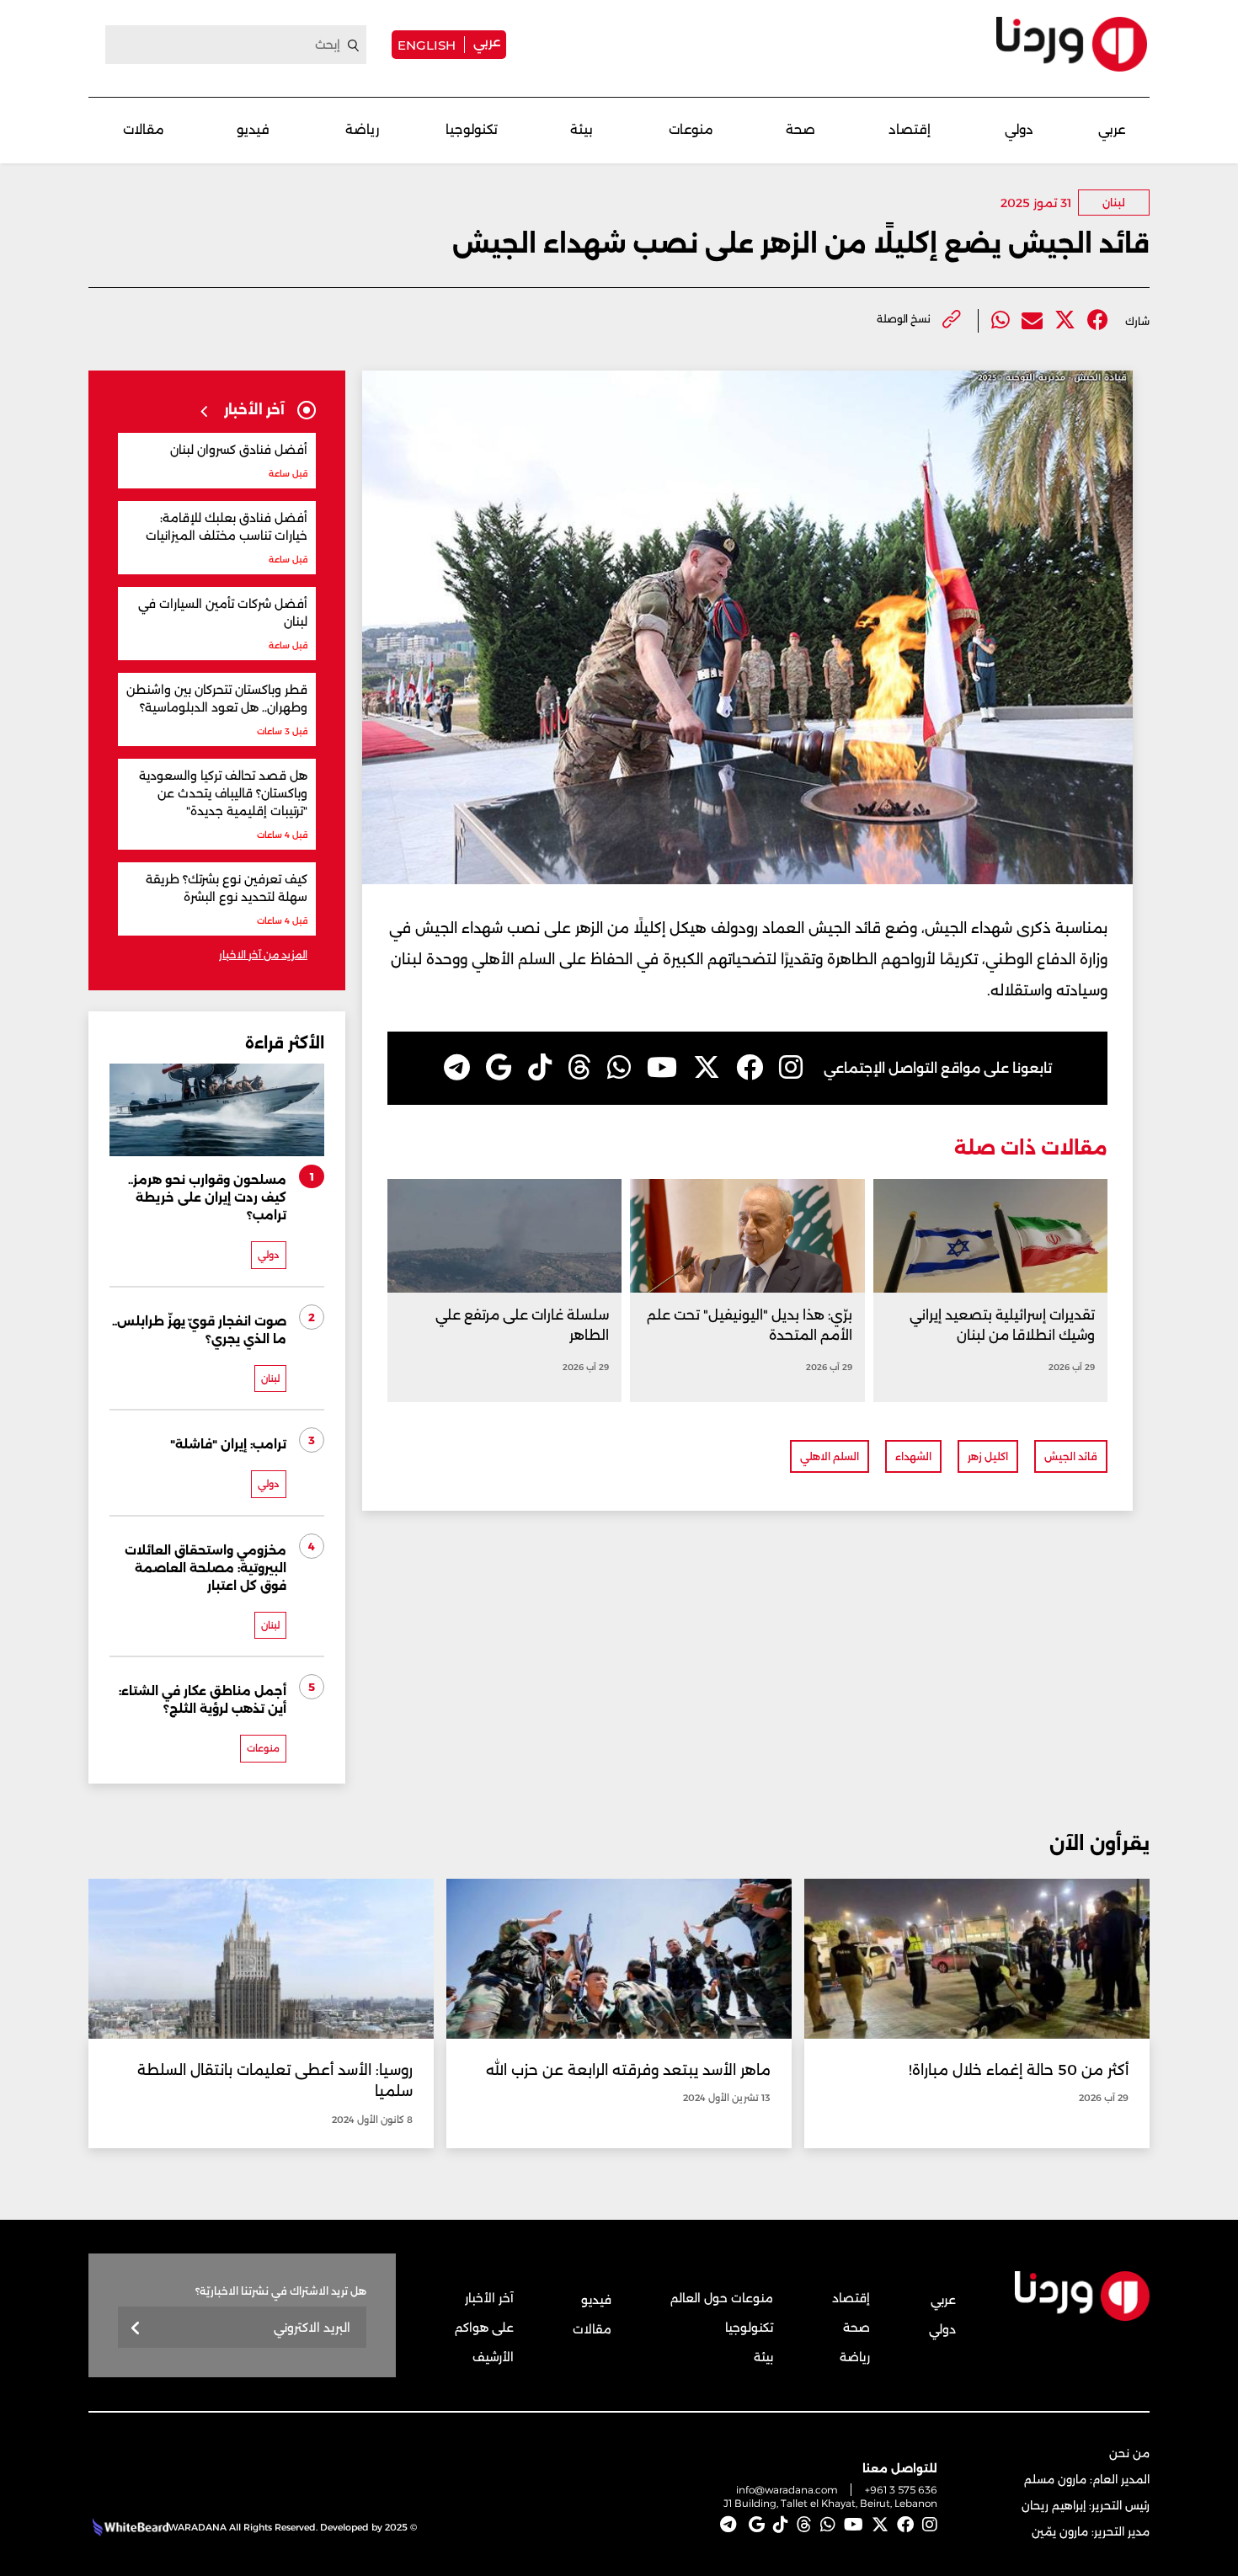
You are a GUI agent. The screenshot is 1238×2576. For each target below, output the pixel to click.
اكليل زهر (988, 1456)
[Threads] (579, 1068)
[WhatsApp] (619, 1068)
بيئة (582, 129)
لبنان (1114, 203)
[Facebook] (1098, 320)
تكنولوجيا (472, 129)
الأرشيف (493, 2357)
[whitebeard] (128, 2527)
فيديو (253, 129)
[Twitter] (1065, 320)
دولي (1019, 129)
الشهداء (913, 1456)
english (427, 45)
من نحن (1129, 2453)
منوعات (691, 129)
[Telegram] (457, 1068)
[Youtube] (662, 1068)
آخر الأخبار (489, 2298)
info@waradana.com (787, 2490)
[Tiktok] (540, 1068)
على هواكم (484, 2328)
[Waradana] (1072, 44)
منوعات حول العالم (722, 2298)
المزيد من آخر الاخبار (263, 955)
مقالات (144, 129)
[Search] (354, 45)
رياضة (362, 129)
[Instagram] (791, 1068)
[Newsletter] (136, 2329)
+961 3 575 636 (901, 2490)
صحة (800, 129)
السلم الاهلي (830, 1456)
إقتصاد (910, 129)
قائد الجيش (1071, 1456)
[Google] (499, 1068)
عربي (487, 42)
